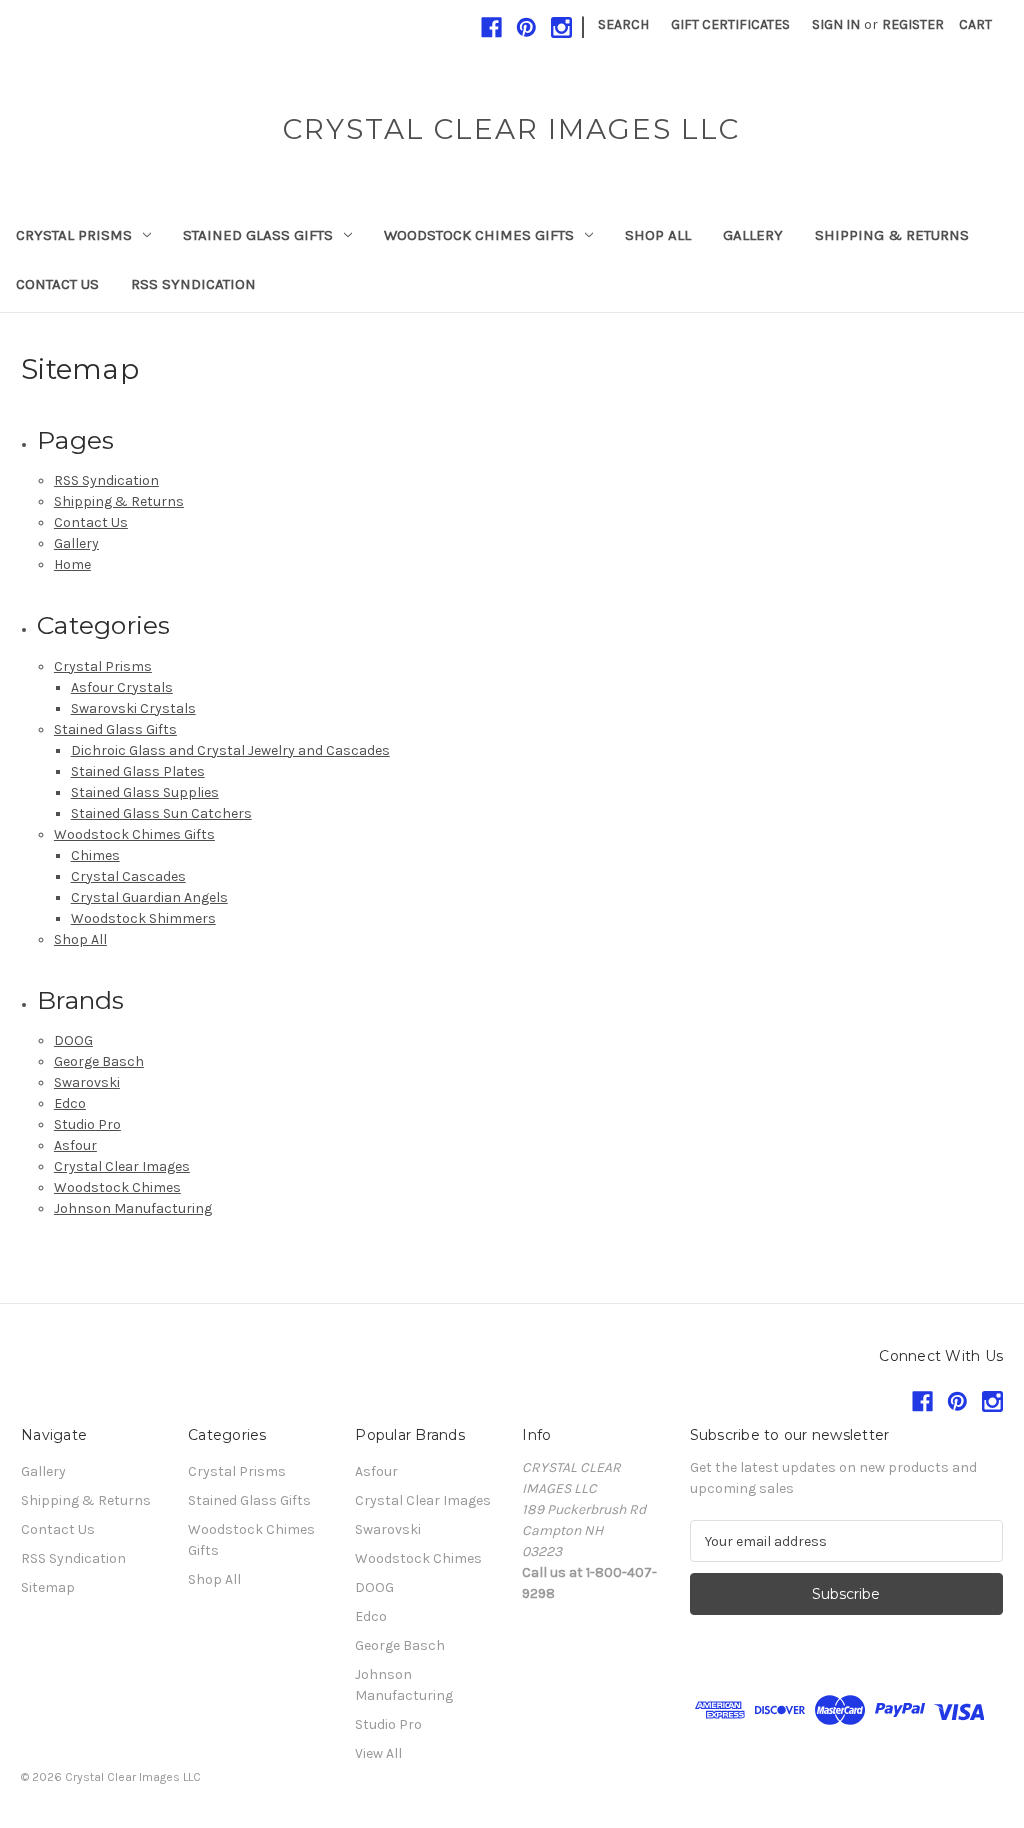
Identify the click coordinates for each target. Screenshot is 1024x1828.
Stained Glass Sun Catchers (161, 813)
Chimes (95, 855)
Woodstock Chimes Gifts (479, 235)
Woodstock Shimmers (143, 918)
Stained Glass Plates (138, 771)
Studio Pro (87, 1124)
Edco (70, 1103)
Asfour (75, 1145)
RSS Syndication (193, 284)
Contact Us (57, 284)
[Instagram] (561, 27)
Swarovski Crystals (133, 708)
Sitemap (48, 1587)
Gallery (753, 235)
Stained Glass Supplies (145, 792)
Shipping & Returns (892, 235)
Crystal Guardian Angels (149, 897)
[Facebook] (491, 27)
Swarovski (87, 1082)
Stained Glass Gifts (258, 235)
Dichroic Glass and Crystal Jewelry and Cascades (230, 750)
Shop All (658, 235)
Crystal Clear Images (122, 1166)
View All (378, 1753)
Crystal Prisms (74, 235)
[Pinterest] (526, 27)
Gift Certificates (730, 24)
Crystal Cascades (128, 876)
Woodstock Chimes (117, 1187)
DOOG (73, 1040)
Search (623, 24)
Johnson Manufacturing (133, 1208)
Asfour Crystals (122, 687)
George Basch (99, 1061)
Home (72, 564)
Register (913, 24)
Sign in (836, 24)
